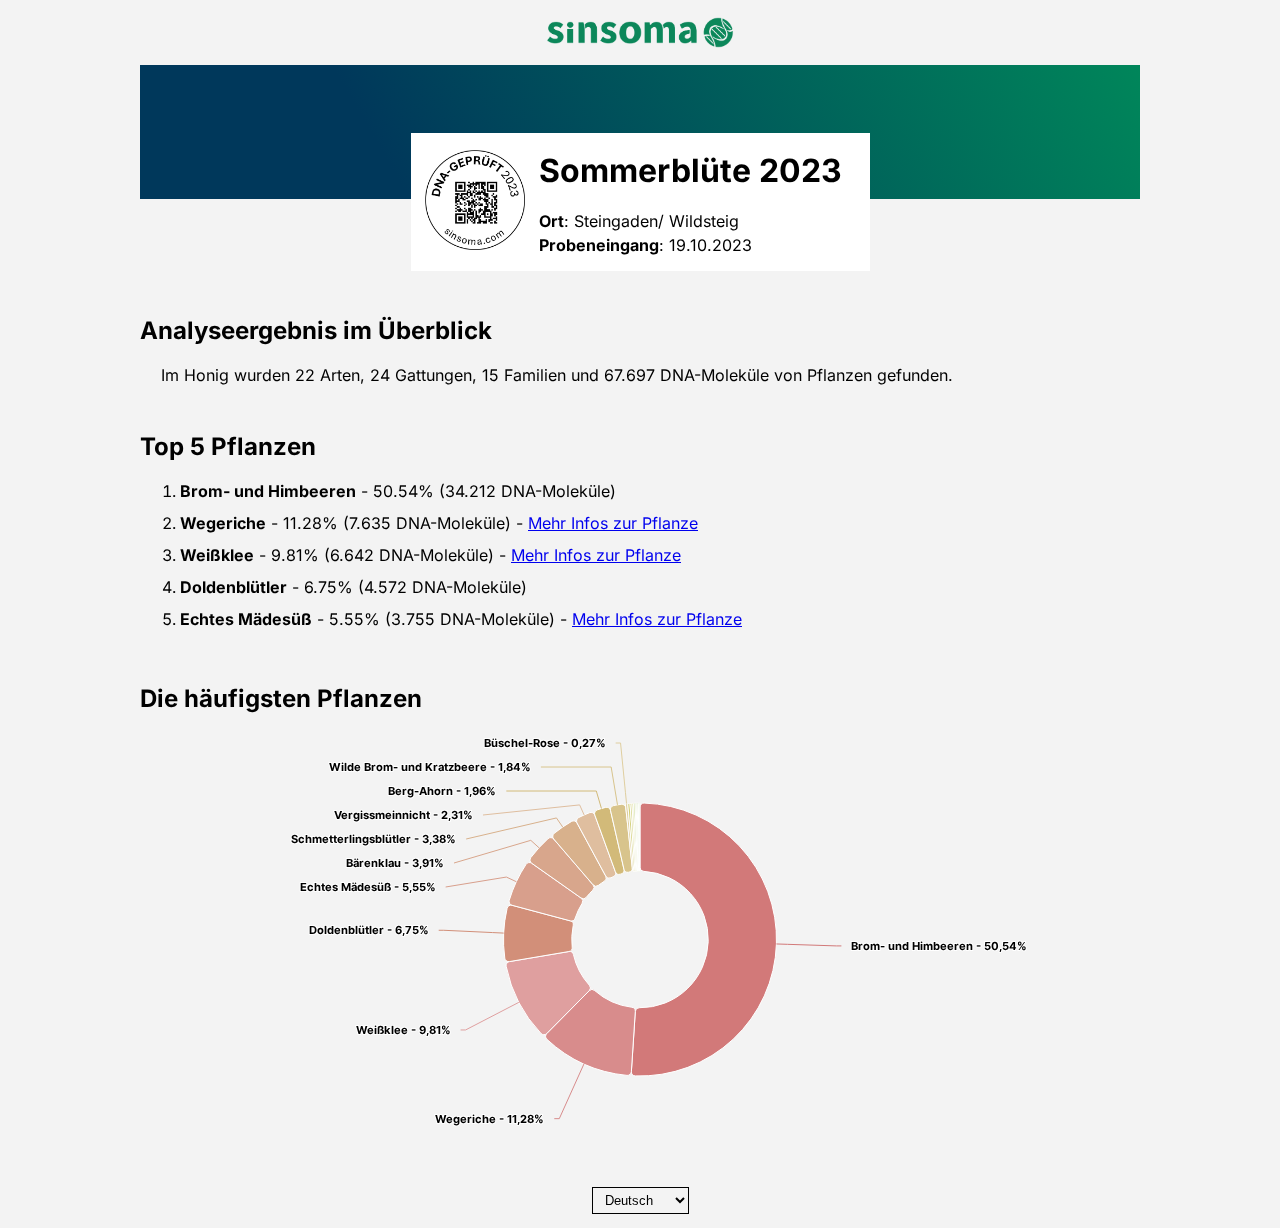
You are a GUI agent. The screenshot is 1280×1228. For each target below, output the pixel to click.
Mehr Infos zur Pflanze (613, 523)
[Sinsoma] (640, 32)
